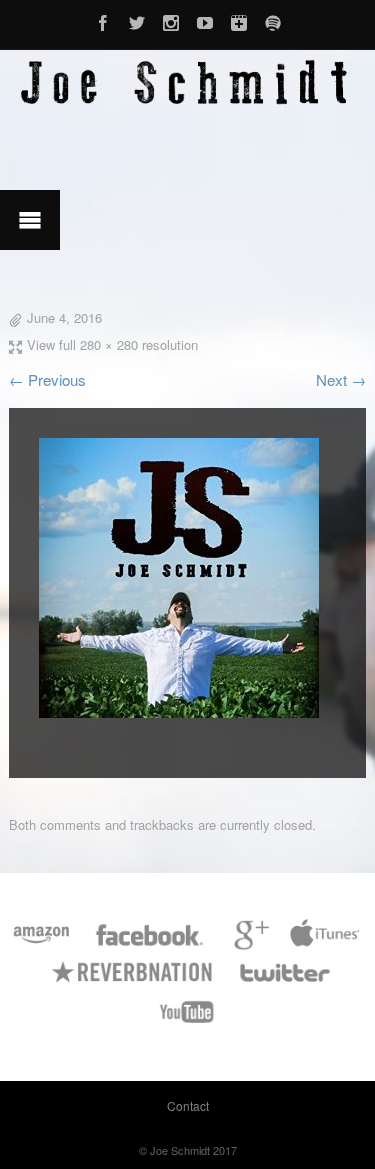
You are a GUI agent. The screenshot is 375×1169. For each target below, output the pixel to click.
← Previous (47, 379)
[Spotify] (273, 20)
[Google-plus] (239, 20)
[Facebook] (103, 20)
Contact (188, 1105)
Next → (341, 379)
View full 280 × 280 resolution (112, 344)
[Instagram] (171, 20)
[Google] (248, 944)
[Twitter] (137, 20)
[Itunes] (325, 944)
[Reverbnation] (133, 982)
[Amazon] (41, 944)
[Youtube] (205, 20)
